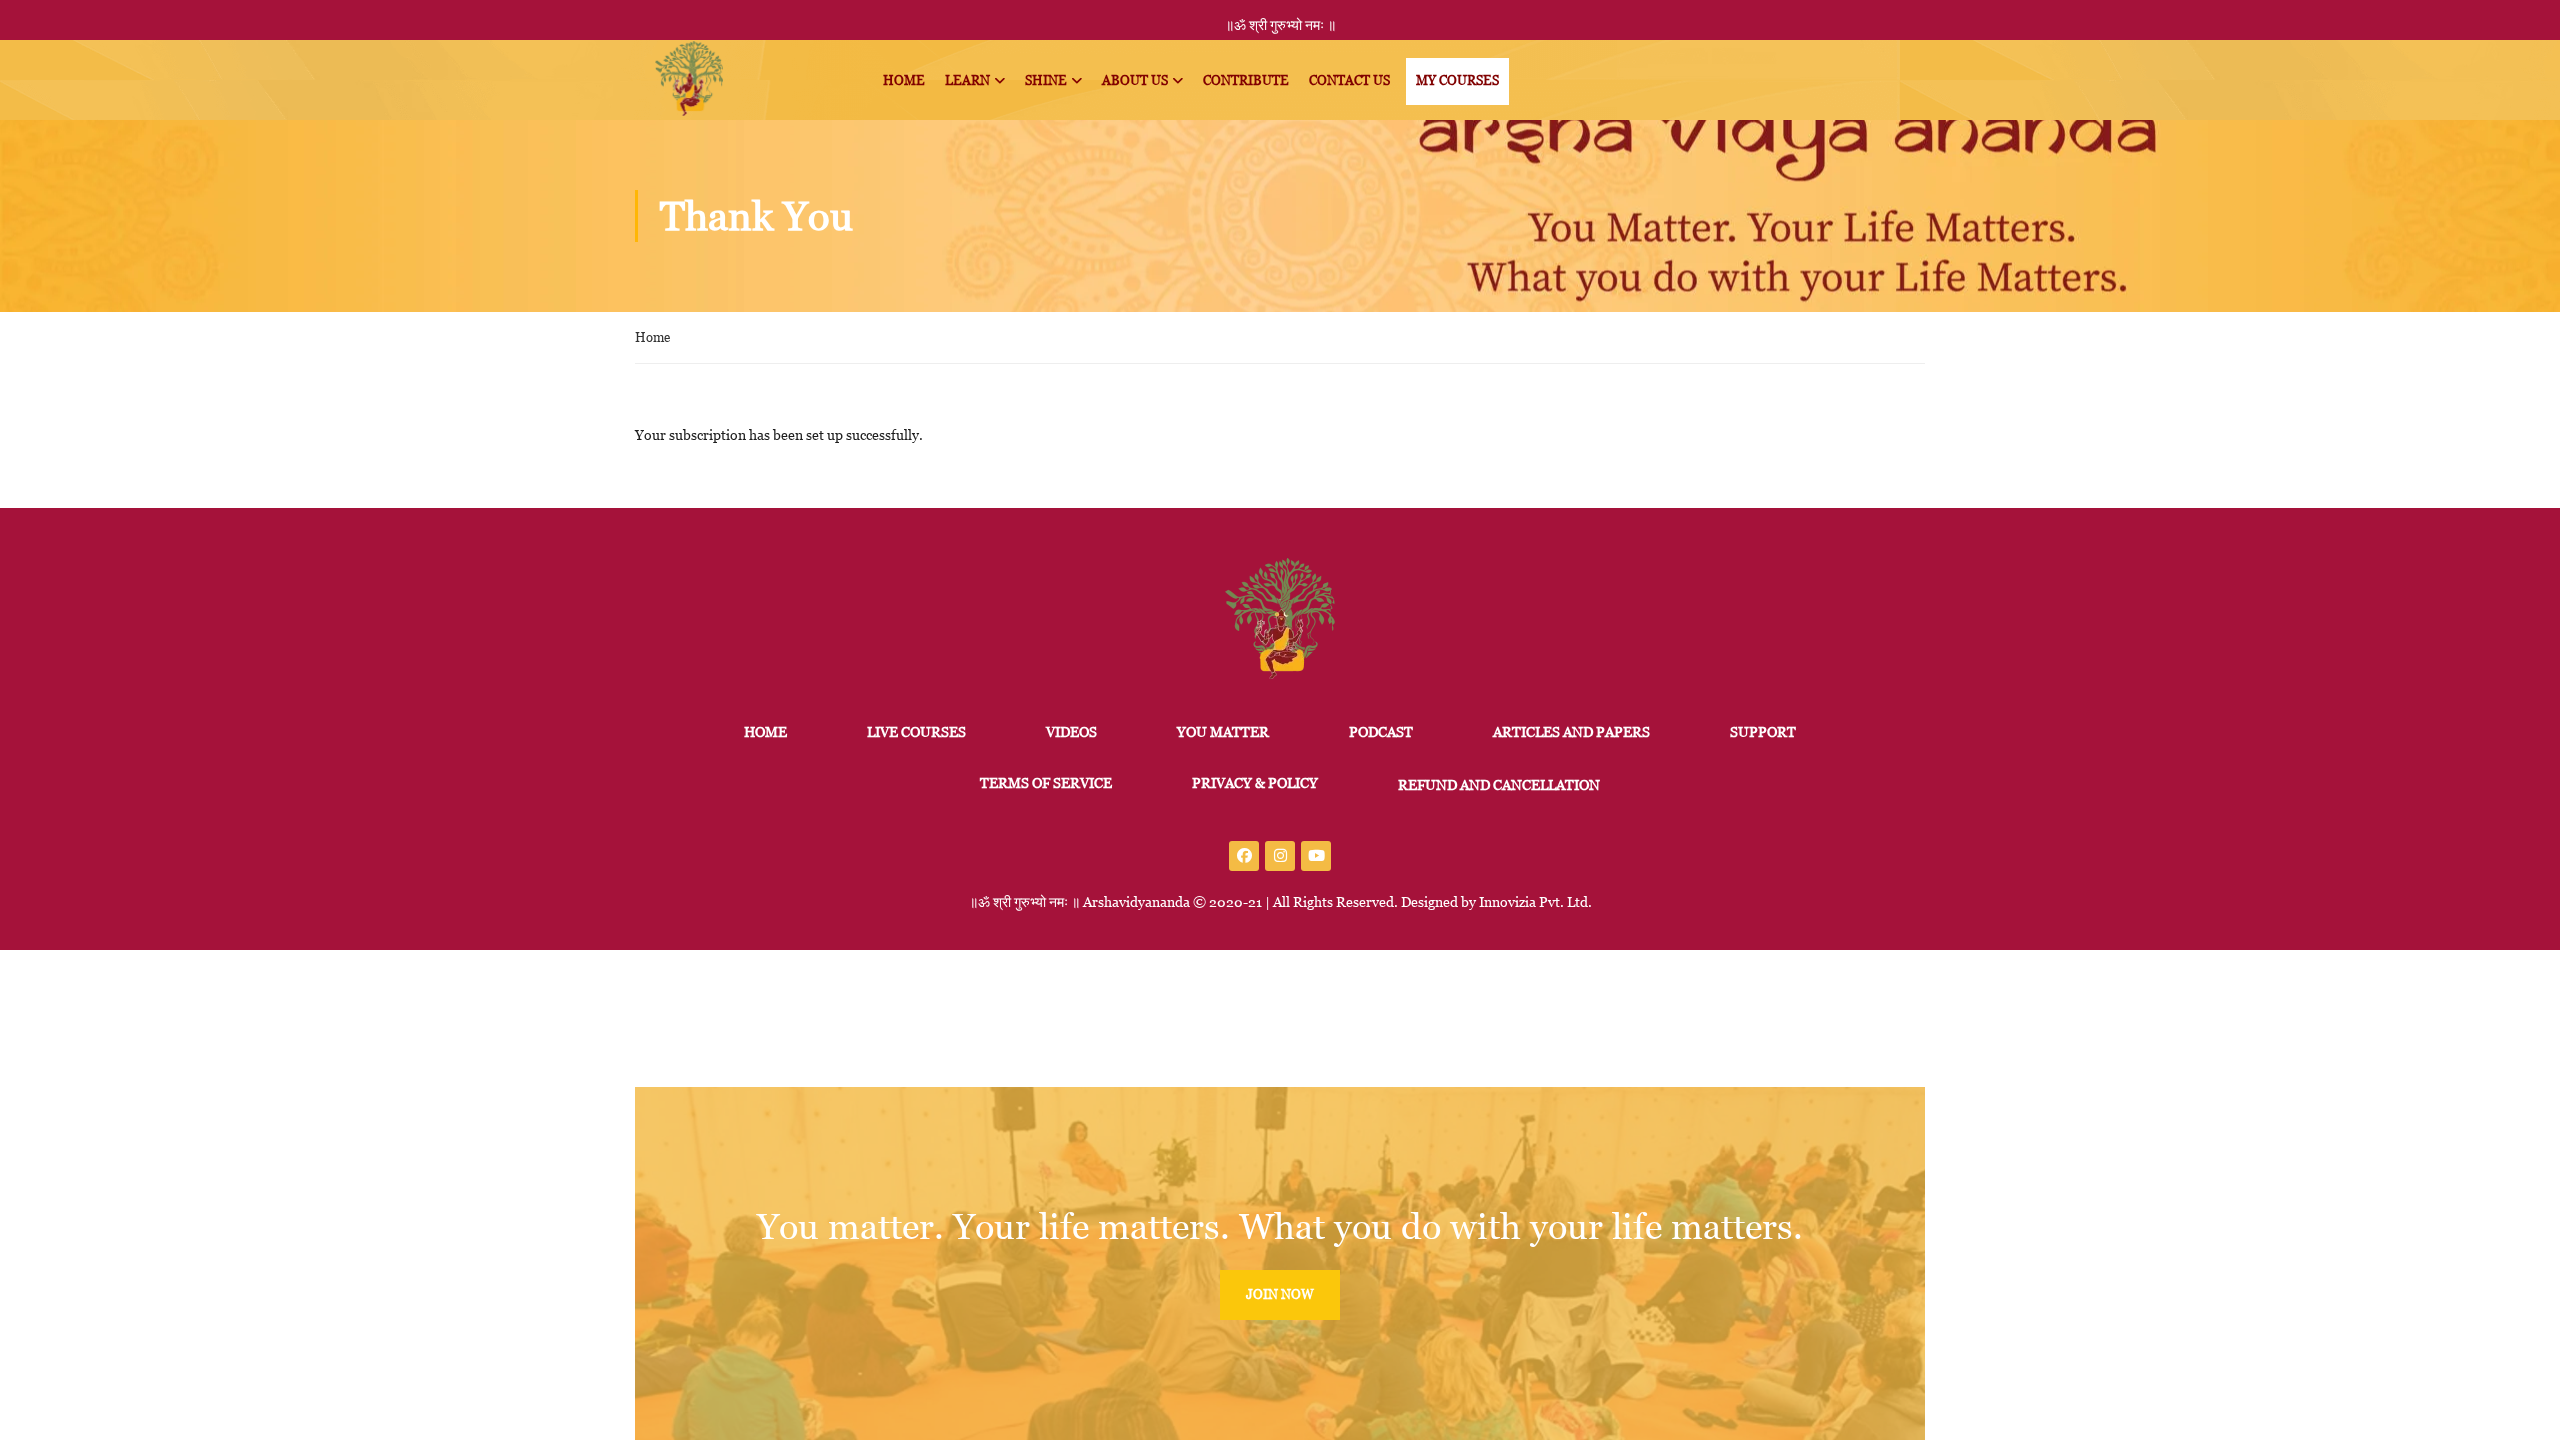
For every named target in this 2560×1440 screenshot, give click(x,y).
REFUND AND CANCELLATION (1499, 785)
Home (652, 337)
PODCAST (1381, 732)
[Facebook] (1244, 856)
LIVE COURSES (916, 732)
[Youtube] (1316, 856)
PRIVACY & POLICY (1255, 783)
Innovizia (1507, 902)
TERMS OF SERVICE (1046, 783)
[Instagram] (1280, 856)
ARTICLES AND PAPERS (1571, 732)
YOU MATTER (1223, 732)
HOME (765, 732)
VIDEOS (1071, 732)
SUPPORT (1763, 732)
